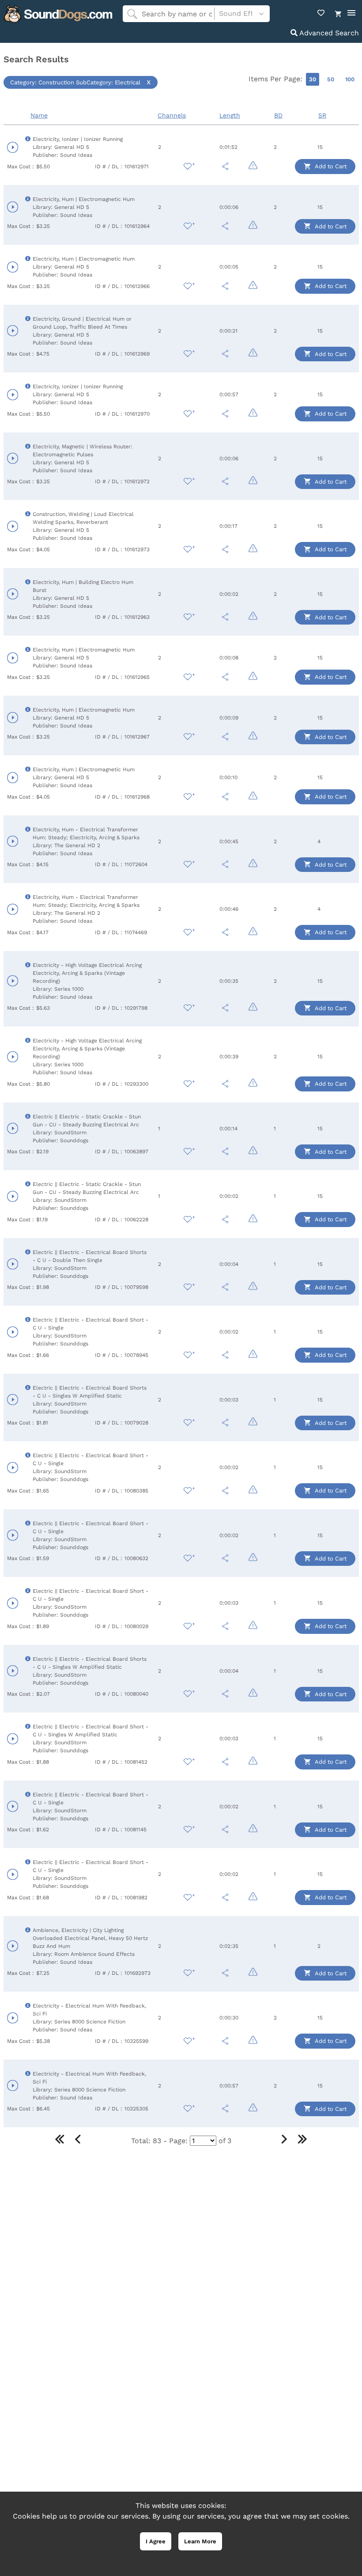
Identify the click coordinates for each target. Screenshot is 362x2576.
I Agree (156, 2541)
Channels (172, 115)
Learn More (200, 2541)
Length (230, 115)
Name (39, 115)
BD (278, 115)
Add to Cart (330, 166)
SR (322, 115)
